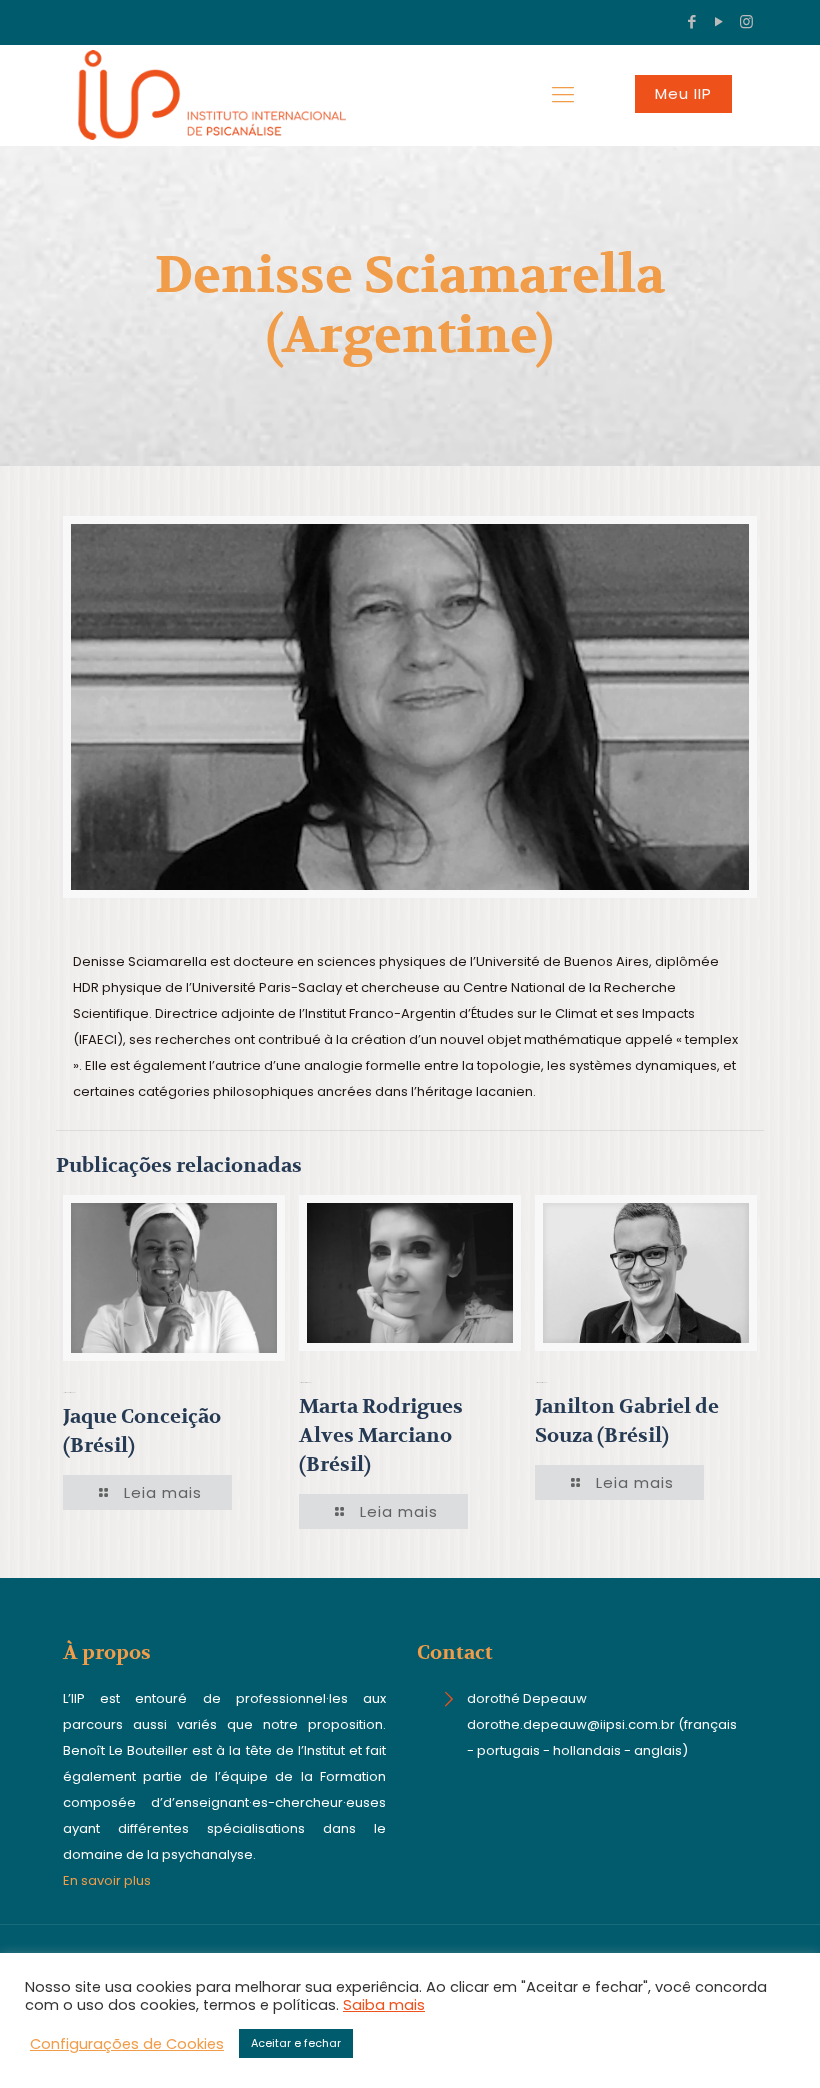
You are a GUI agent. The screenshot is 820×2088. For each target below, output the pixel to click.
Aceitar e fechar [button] (296, 2043)
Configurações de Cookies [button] (127, 2044)
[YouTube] (719, 21)
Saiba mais (384, 2005)
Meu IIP (683, 93)
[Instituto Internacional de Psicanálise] (204, 95)
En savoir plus (107, 1880)
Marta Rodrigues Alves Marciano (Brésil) (381, 1435)
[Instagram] (746, 21)
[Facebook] (692, 21)
